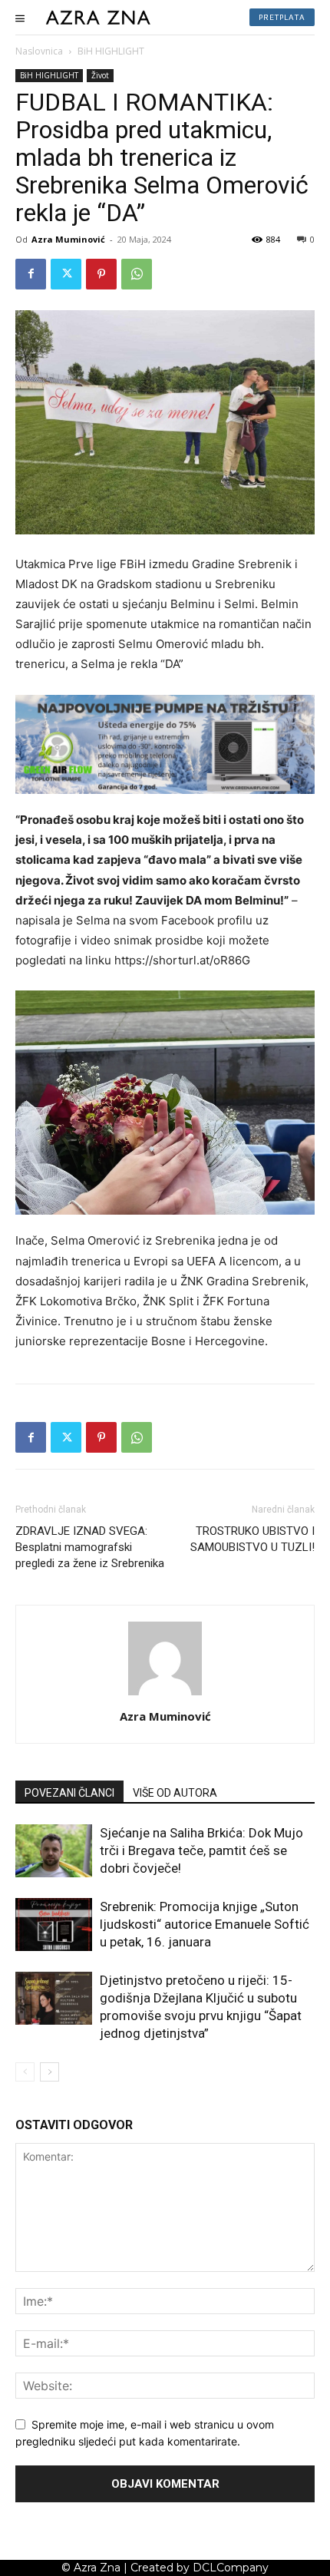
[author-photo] (165, 1695)
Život (100, 75)
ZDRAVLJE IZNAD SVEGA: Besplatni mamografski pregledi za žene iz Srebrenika (90, 1547)
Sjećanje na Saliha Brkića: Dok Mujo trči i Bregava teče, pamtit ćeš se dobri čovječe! (201, 1850)
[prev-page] (25, 2072)
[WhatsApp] (137, 274)
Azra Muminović (68, 239)
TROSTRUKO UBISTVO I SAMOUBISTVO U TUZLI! (252, 1539)
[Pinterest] (101, 274)
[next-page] (49, 2072)
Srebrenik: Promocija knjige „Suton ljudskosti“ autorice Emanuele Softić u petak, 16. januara (205, 1924)
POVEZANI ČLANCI (69, 1793)
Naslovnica (39, 51)
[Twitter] (66, 274)
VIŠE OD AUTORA (175, 1793)
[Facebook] (31, 274)
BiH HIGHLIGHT (111, 51)
